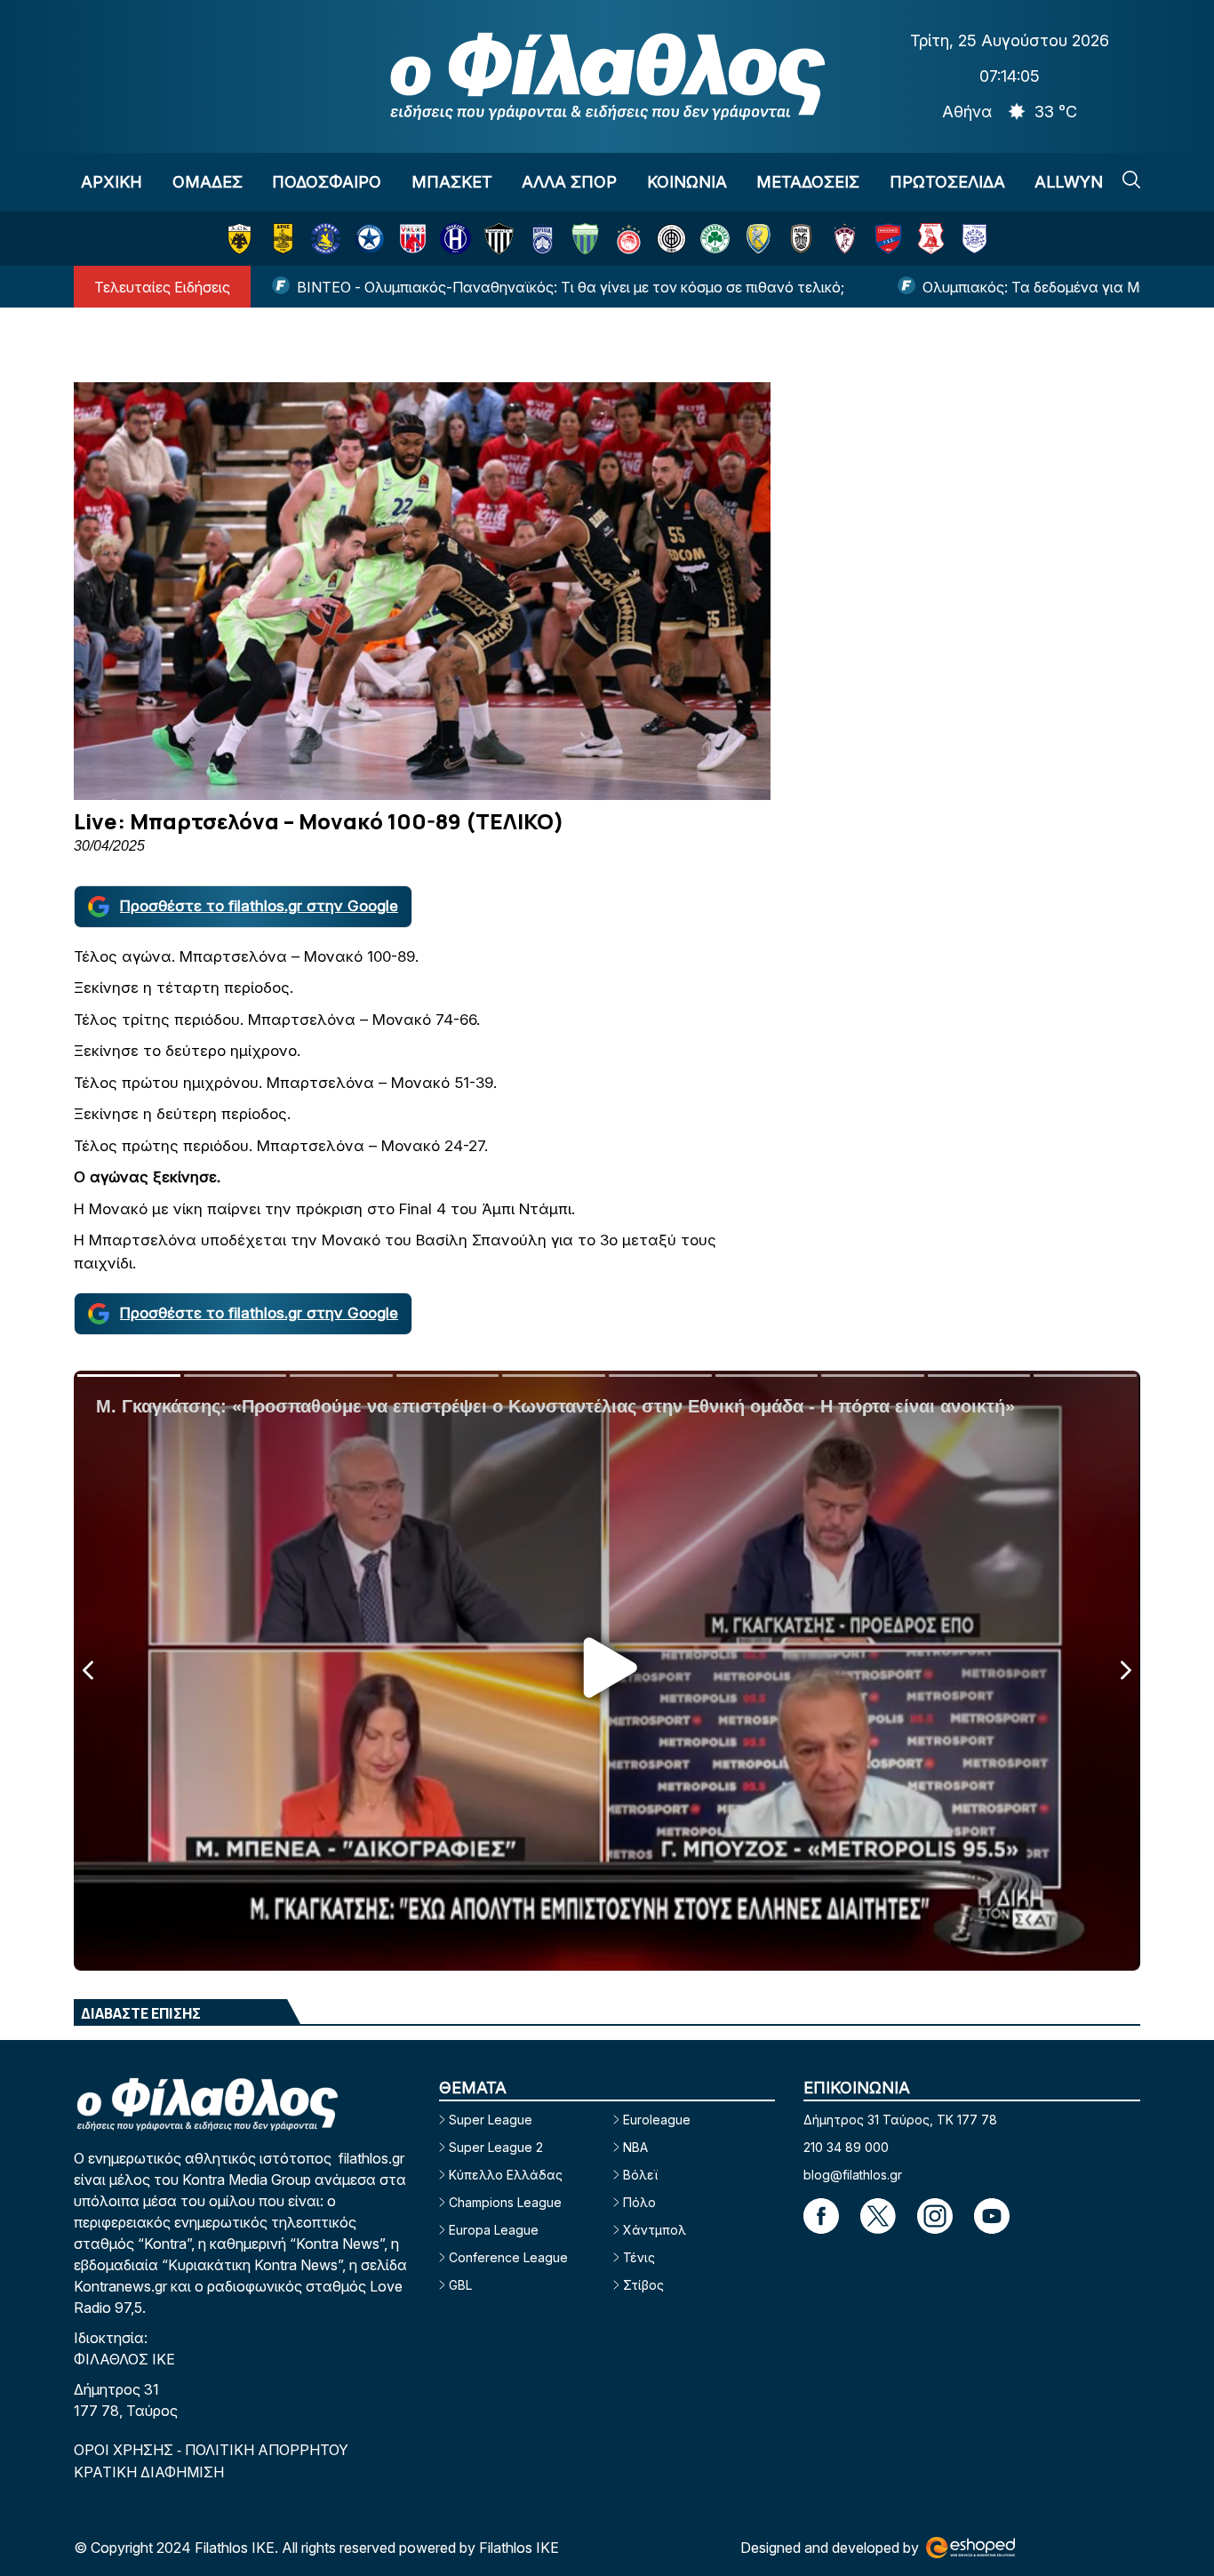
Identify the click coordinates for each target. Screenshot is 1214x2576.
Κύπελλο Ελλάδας (506, 2175)
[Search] (1131, 180)
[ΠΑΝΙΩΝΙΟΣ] (888, 239)
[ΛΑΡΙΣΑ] (845, 239)
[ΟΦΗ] (671, 239)
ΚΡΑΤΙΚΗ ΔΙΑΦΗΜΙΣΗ (149, 2472)
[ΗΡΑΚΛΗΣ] (455, 239)
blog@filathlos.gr (853, 2175)
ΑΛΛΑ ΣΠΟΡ (569, 182)
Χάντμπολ (655, 2230)
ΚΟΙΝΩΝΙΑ (687, 182)
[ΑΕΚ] (240, 239)
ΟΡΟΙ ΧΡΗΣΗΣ (125, 2450)
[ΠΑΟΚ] (801, 239)
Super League (491, 2120)
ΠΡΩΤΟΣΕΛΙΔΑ (947, 182)
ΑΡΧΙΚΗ (112, 182)
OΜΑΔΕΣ (208, 182)
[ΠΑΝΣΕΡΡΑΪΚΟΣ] (931, 239)
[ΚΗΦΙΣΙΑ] (543, 239)
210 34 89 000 (846, 2147)
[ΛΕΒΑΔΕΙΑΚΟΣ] (585, 239)
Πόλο (639, 2202)
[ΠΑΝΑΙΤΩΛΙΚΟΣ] (759, 239)
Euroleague (657, 2120)
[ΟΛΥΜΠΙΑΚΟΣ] (629, 239)
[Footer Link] (821, 2216)
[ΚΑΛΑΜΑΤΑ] (499, 239)
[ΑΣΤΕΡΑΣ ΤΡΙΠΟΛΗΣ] (326, 239)
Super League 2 (496, 2147)
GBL (460, 2285)
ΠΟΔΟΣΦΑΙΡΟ (327, 182)
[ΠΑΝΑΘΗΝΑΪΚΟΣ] (715, 239)
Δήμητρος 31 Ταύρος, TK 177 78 (900, 2120)
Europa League (494, 2230)
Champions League (505, 2202)
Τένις (639, 2257)
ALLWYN (1069, 182)
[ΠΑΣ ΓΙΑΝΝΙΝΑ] (974, 239)
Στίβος (643, 2285)
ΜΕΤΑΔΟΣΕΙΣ (808, 182)
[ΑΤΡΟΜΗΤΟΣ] (369, 239)
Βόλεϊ (640, 2175)
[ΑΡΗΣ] (283, 239)
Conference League (508, 2257)
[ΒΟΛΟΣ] (413, 239)
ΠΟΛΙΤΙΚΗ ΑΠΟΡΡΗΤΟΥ (267, 2450)
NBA (635, 2147)
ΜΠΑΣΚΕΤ (452, 182)
